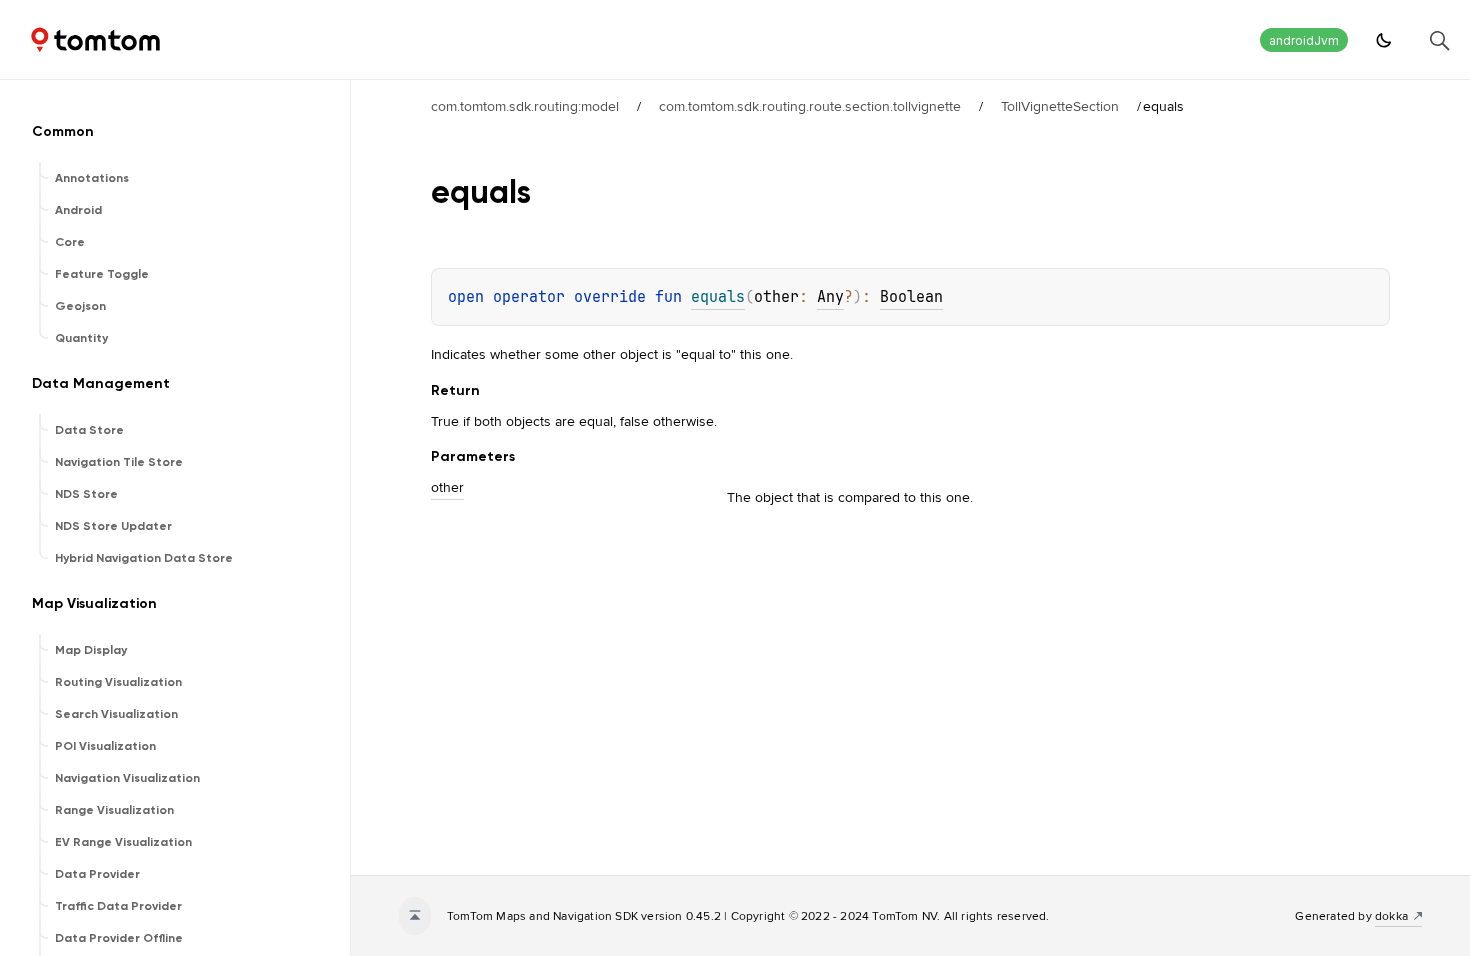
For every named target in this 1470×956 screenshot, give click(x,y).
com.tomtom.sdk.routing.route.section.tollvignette (810, 106)
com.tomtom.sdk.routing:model (525, 106)
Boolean (911, 297)
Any (830, 297)
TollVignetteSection (1060, 106)
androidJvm (1304, 40)
